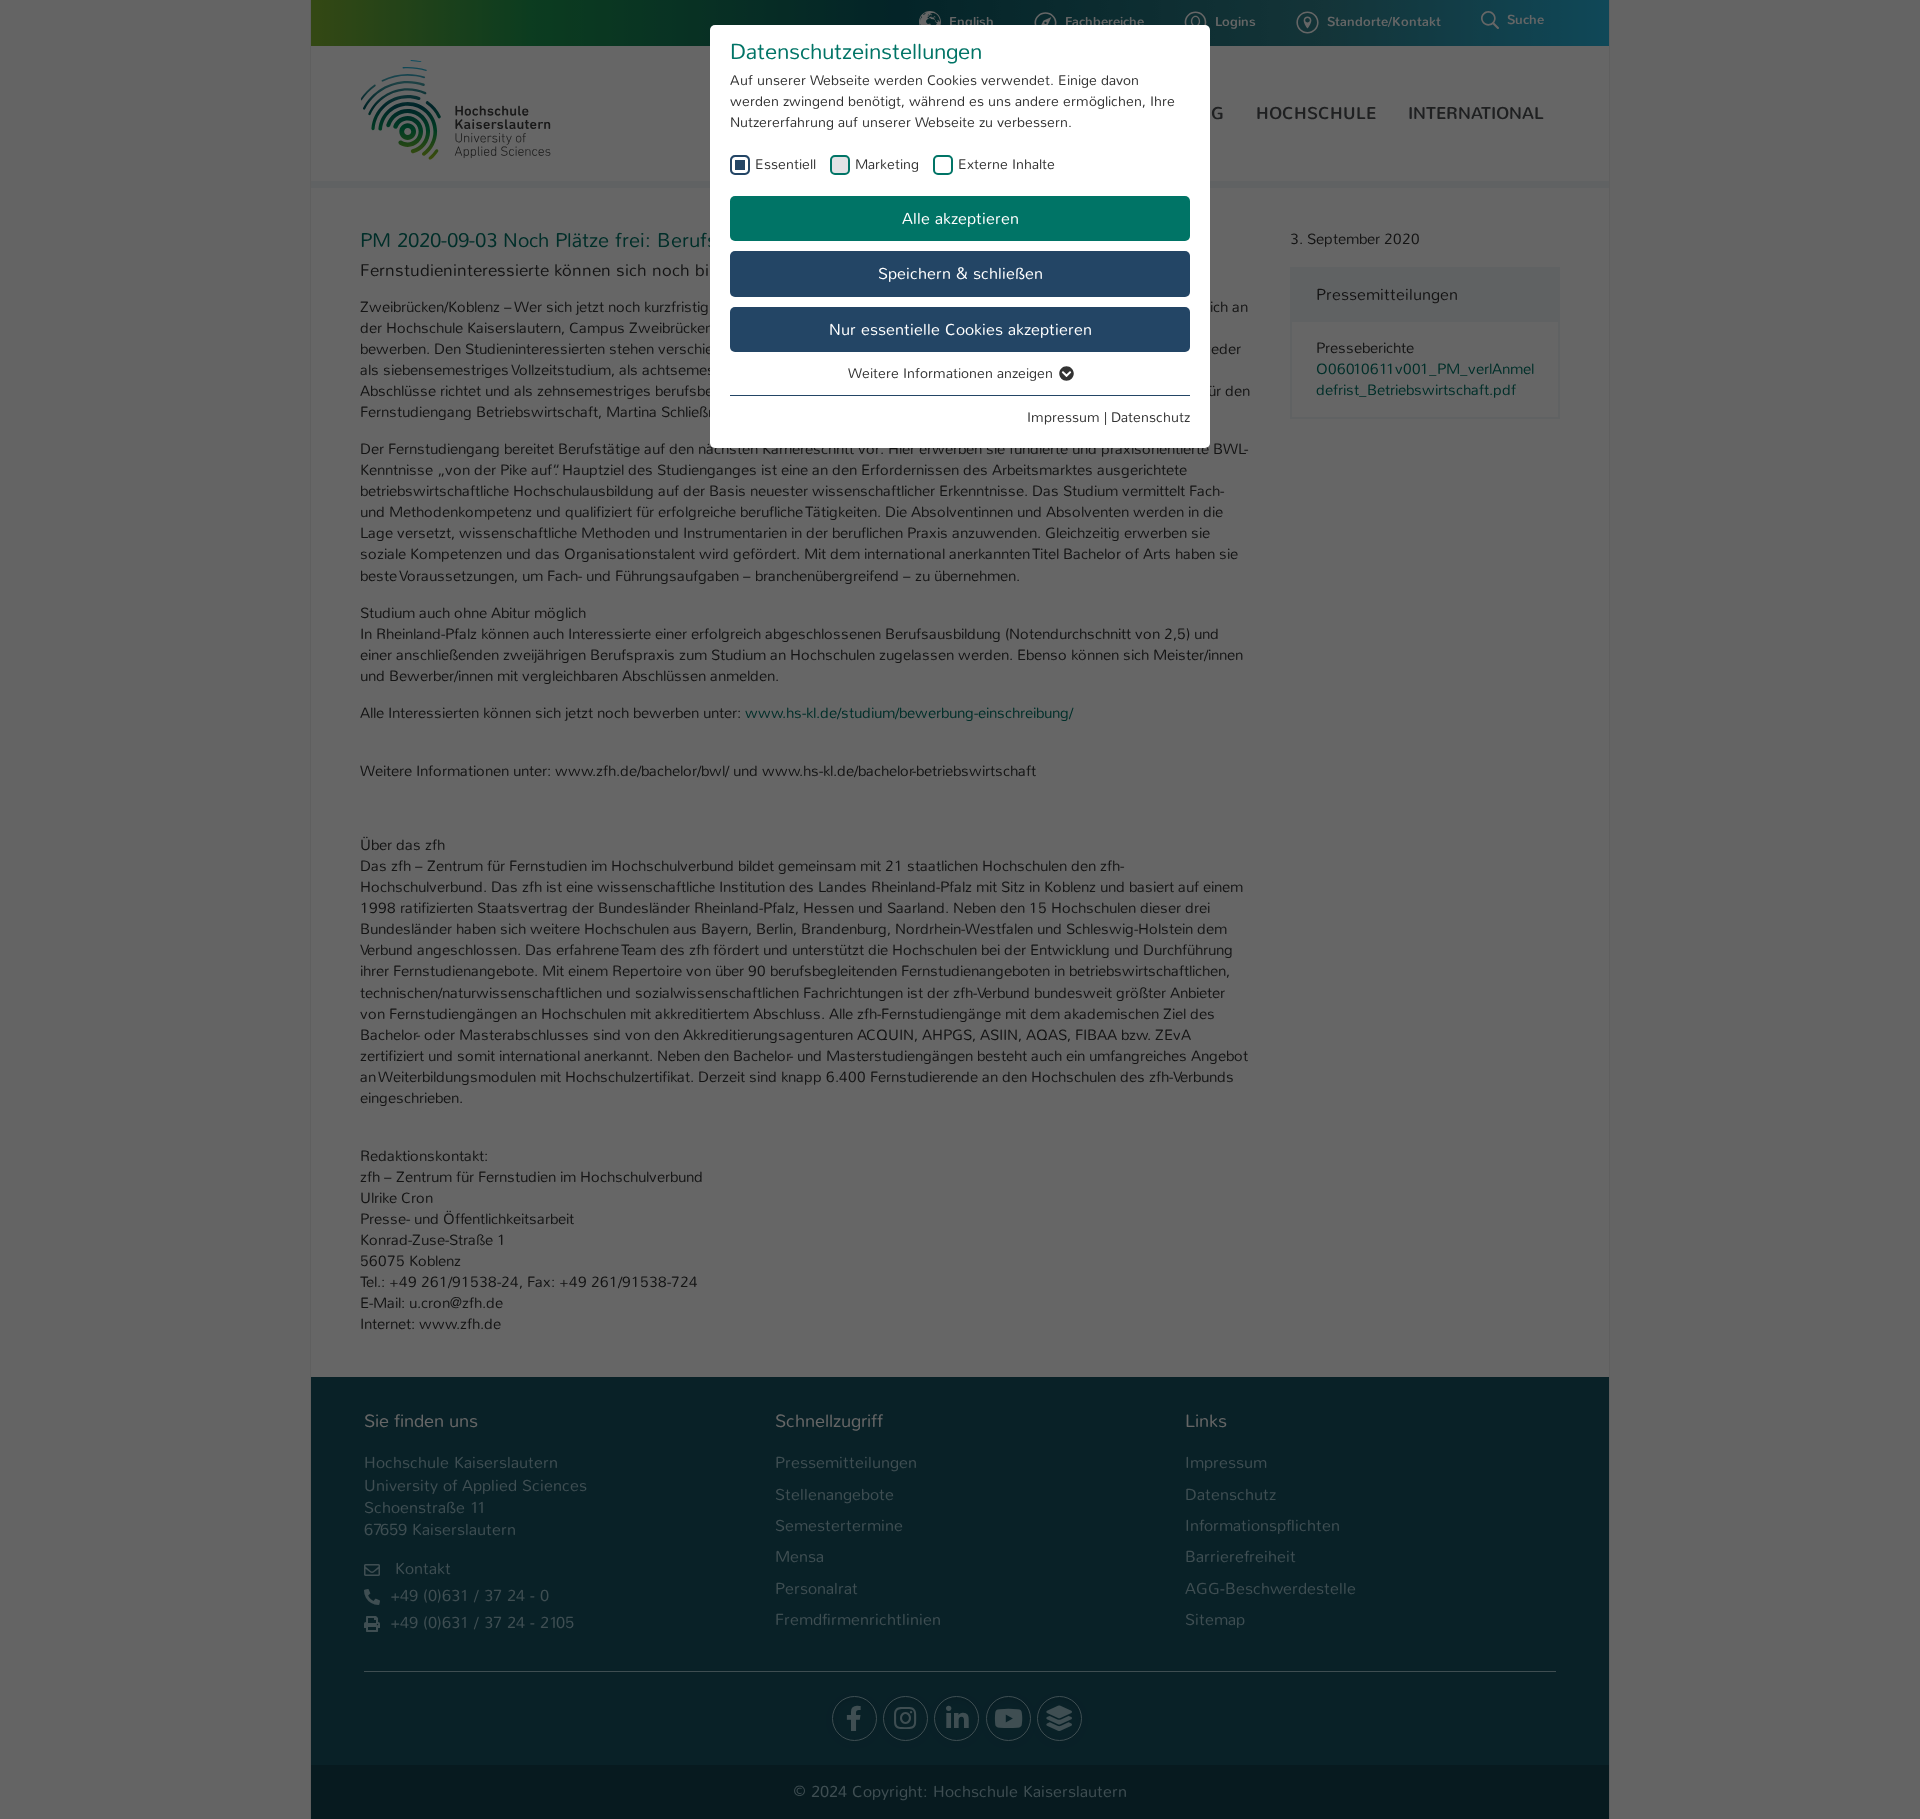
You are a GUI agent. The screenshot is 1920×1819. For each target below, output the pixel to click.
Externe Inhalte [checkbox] (1006, 164)
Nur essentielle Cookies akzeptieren (960, 329)
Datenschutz (1150, 417)
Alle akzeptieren (960, 218)
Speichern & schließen (960, 273)
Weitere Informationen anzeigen (952, 373)
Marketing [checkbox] (887, 164)
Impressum (1063, 417)
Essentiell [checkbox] (785, 164)
